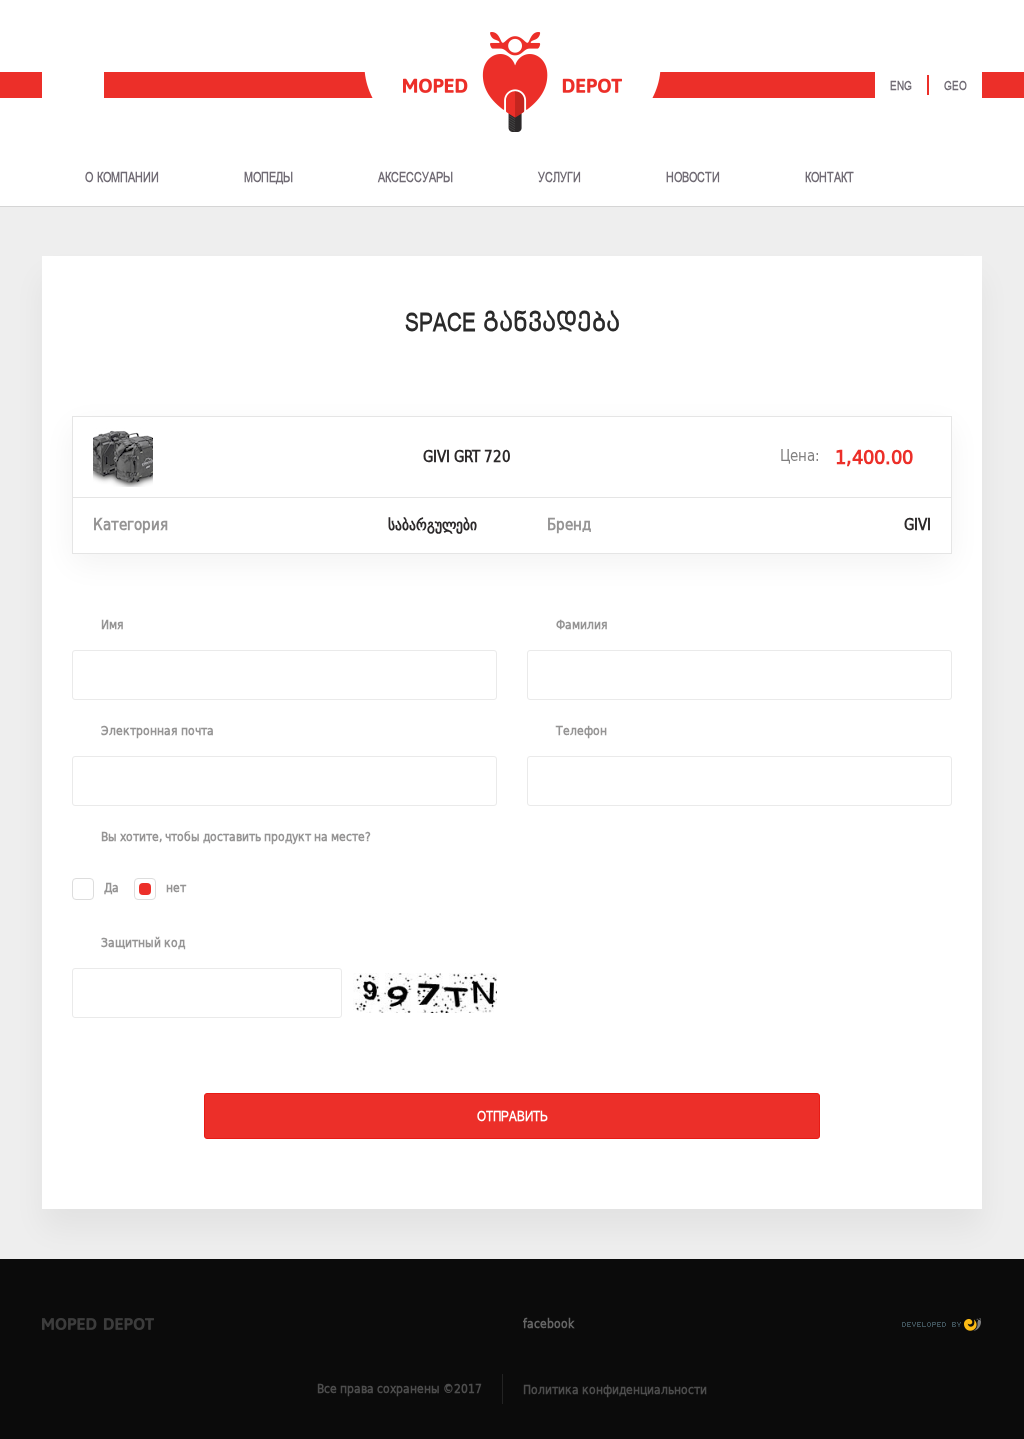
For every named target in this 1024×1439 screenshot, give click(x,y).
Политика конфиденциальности (615, 1389)
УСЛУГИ (559, 178)
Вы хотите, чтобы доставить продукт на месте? (236, 837)
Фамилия (582, 625)
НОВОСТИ (693, 178)
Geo (955, 86)
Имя (112, 625)
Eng (901, 86)
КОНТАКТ (829, 178)
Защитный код (143, 943)
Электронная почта (157, 731)
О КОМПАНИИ (122, 178)
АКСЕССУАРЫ (415, 178)
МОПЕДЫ (268, 178)
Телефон (581, 731)
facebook (548, 1323)
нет (176, 887)
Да (111, 887)
